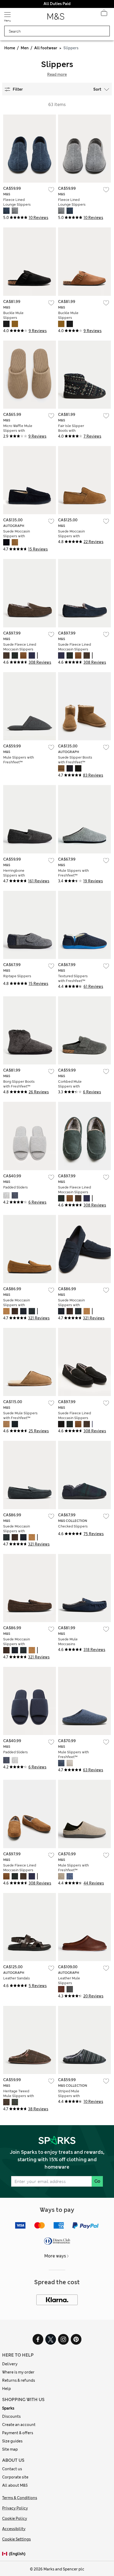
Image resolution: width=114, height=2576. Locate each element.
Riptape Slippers (17, 976)
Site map (10, 2449)
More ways (55, 2256)
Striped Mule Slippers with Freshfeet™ (69, 2096)
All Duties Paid (57, 4)
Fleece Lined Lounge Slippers (17, 202)
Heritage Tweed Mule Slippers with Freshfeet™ (19, 2096)
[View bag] (104, 14)
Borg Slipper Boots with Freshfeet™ (19, 1084)
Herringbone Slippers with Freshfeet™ (14, 875)
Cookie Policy (15, 2518)
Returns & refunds (19, 2380)
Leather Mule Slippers (69, 1981)
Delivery (10, 2364)
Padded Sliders (16, 1187)
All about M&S (15, 2485)
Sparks (8, 2408)
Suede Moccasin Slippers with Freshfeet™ (17, 536)
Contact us (12, 2469)
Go (97, 2181)
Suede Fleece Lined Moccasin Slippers (20, 647)
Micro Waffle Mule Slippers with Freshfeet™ (18, 431)
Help (6, 2389)
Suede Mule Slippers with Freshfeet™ (20, 1415)
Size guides (12, 2441)
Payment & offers (18, 2433)
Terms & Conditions (20, 2498)
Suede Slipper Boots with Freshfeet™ (75, 760)
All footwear (46, 48)
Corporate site (15, 2477)
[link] (6, 2554)
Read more (57, 74)
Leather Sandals (17, 1978)
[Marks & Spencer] (56, 18)
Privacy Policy (15, 2508)
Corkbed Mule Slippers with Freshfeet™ (70, 1086)
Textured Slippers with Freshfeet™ (73, 978)
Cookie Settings (16, 2539)
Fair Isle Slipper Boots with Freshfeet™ (71, 431)
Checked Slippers (73, 1526)
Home (10, 48)
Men (25, 48)
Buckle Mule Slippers (13, 315)
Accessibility (14, 2529)
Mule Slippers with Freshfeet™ (19, 760)
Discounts (11, 2416)
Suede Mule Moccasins (68, 1642)
